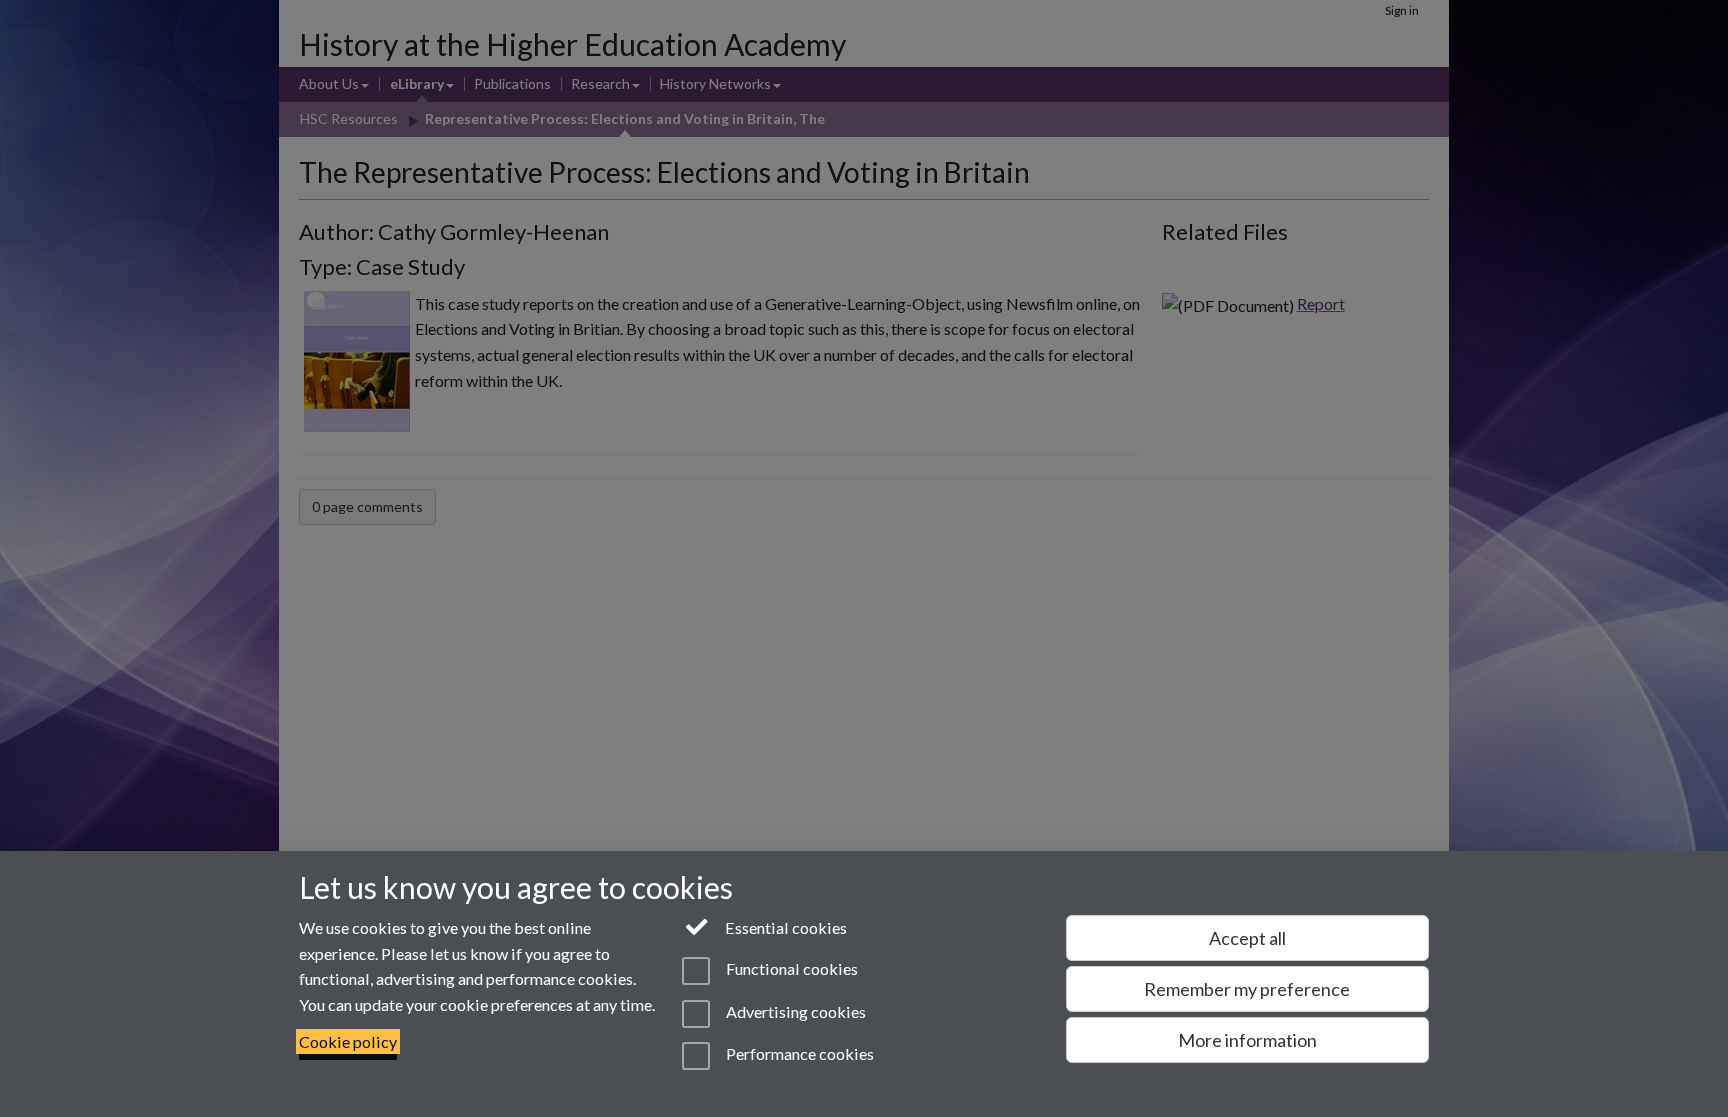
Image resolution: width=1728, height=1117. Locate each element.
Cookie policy (348, 1041)
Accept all (1247, 938)
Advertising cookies (794, 1011)
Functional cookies (790, 969)
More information (1247, 1040)
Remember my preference (1247, 989)
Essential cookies (784, 927)
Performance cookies (798, 1053)
